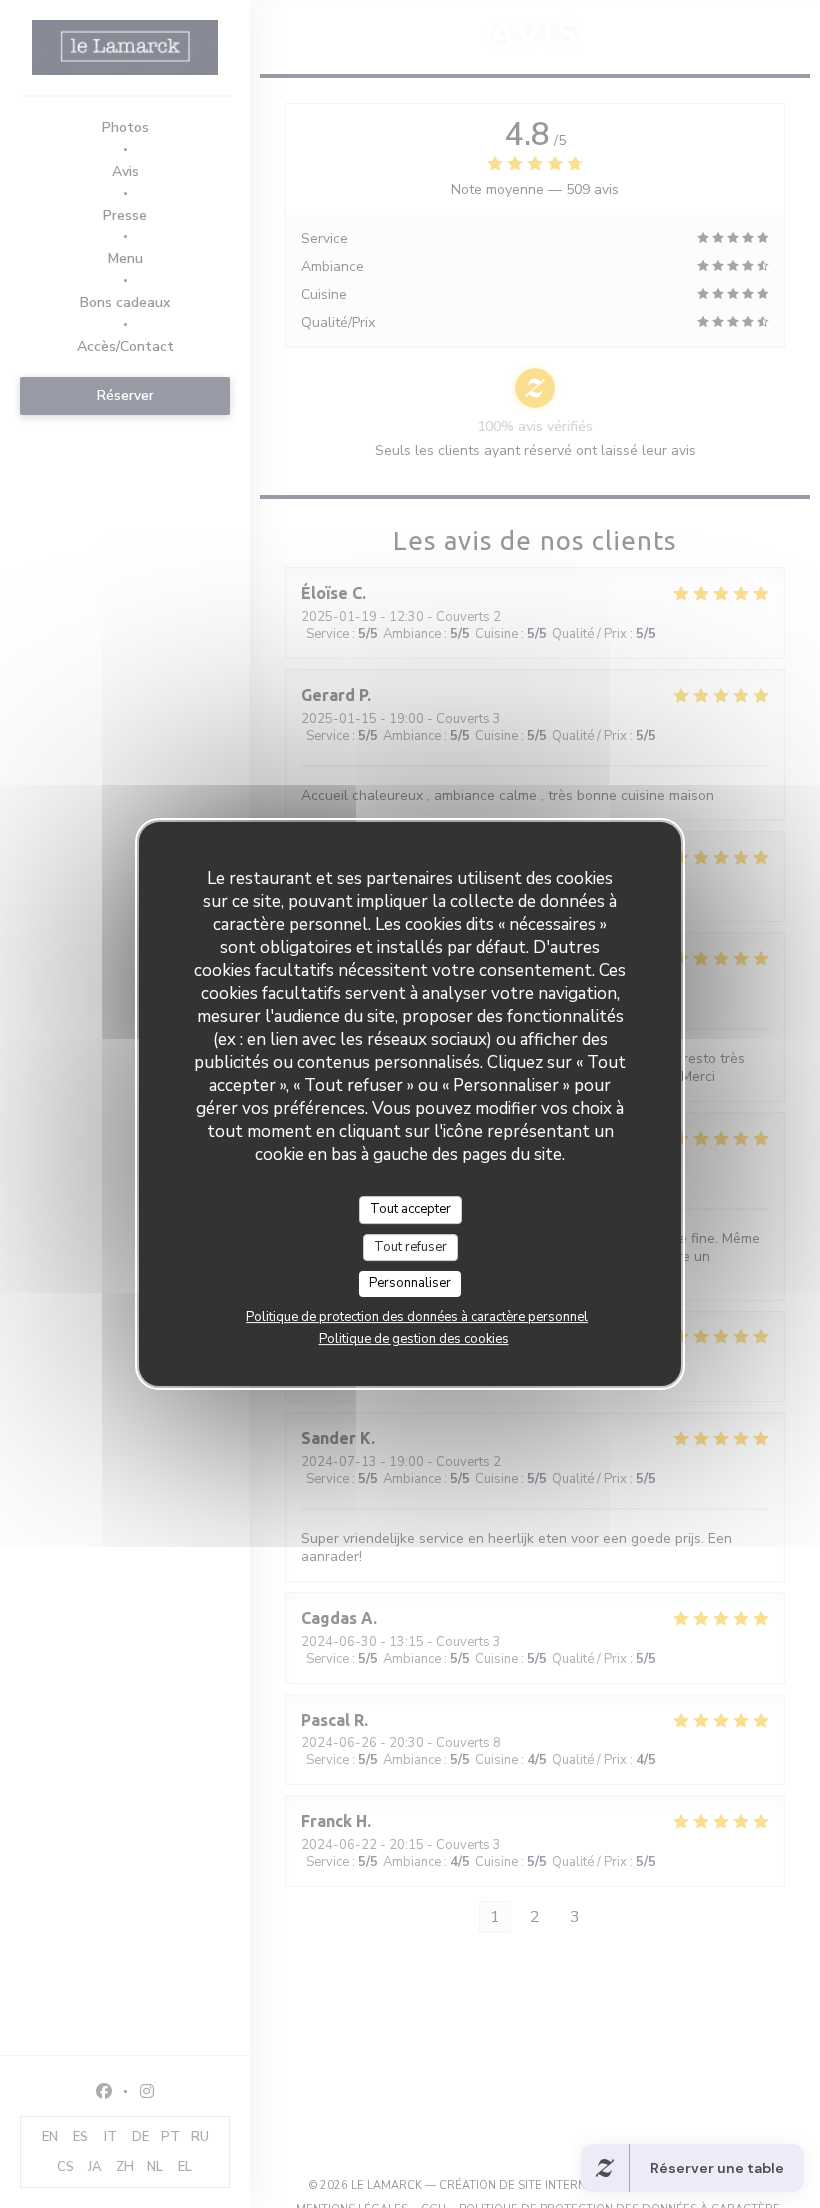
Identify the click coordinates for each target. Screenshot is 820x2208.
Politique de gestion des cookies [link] (414, 1339)
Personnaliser (410, 1283)
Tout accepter (410, 1209)
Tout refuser (410, 1247)
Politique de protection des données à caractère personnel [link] (417, 1317)
